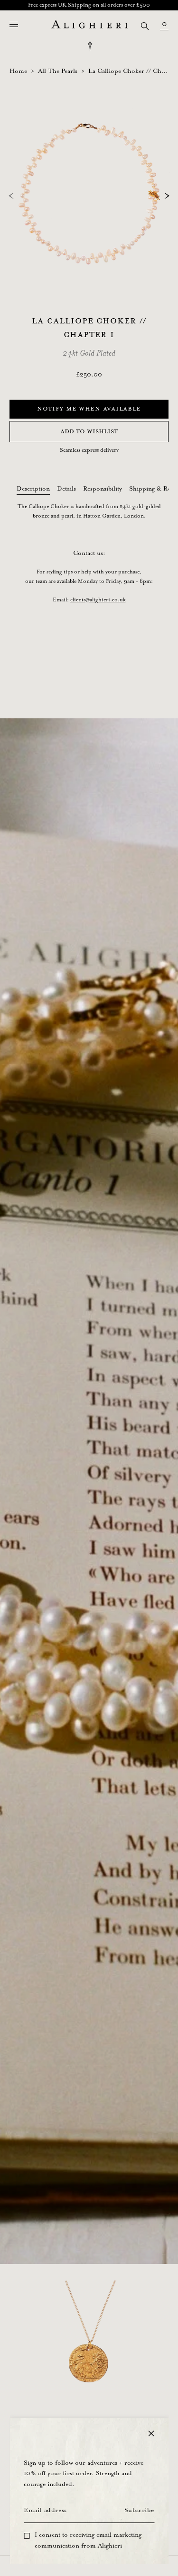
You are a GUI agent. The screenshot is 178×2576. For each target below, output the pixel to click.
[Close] (151, 2433)
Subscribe (139, 2510)
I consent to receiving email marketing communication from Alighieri (88, 2540)
